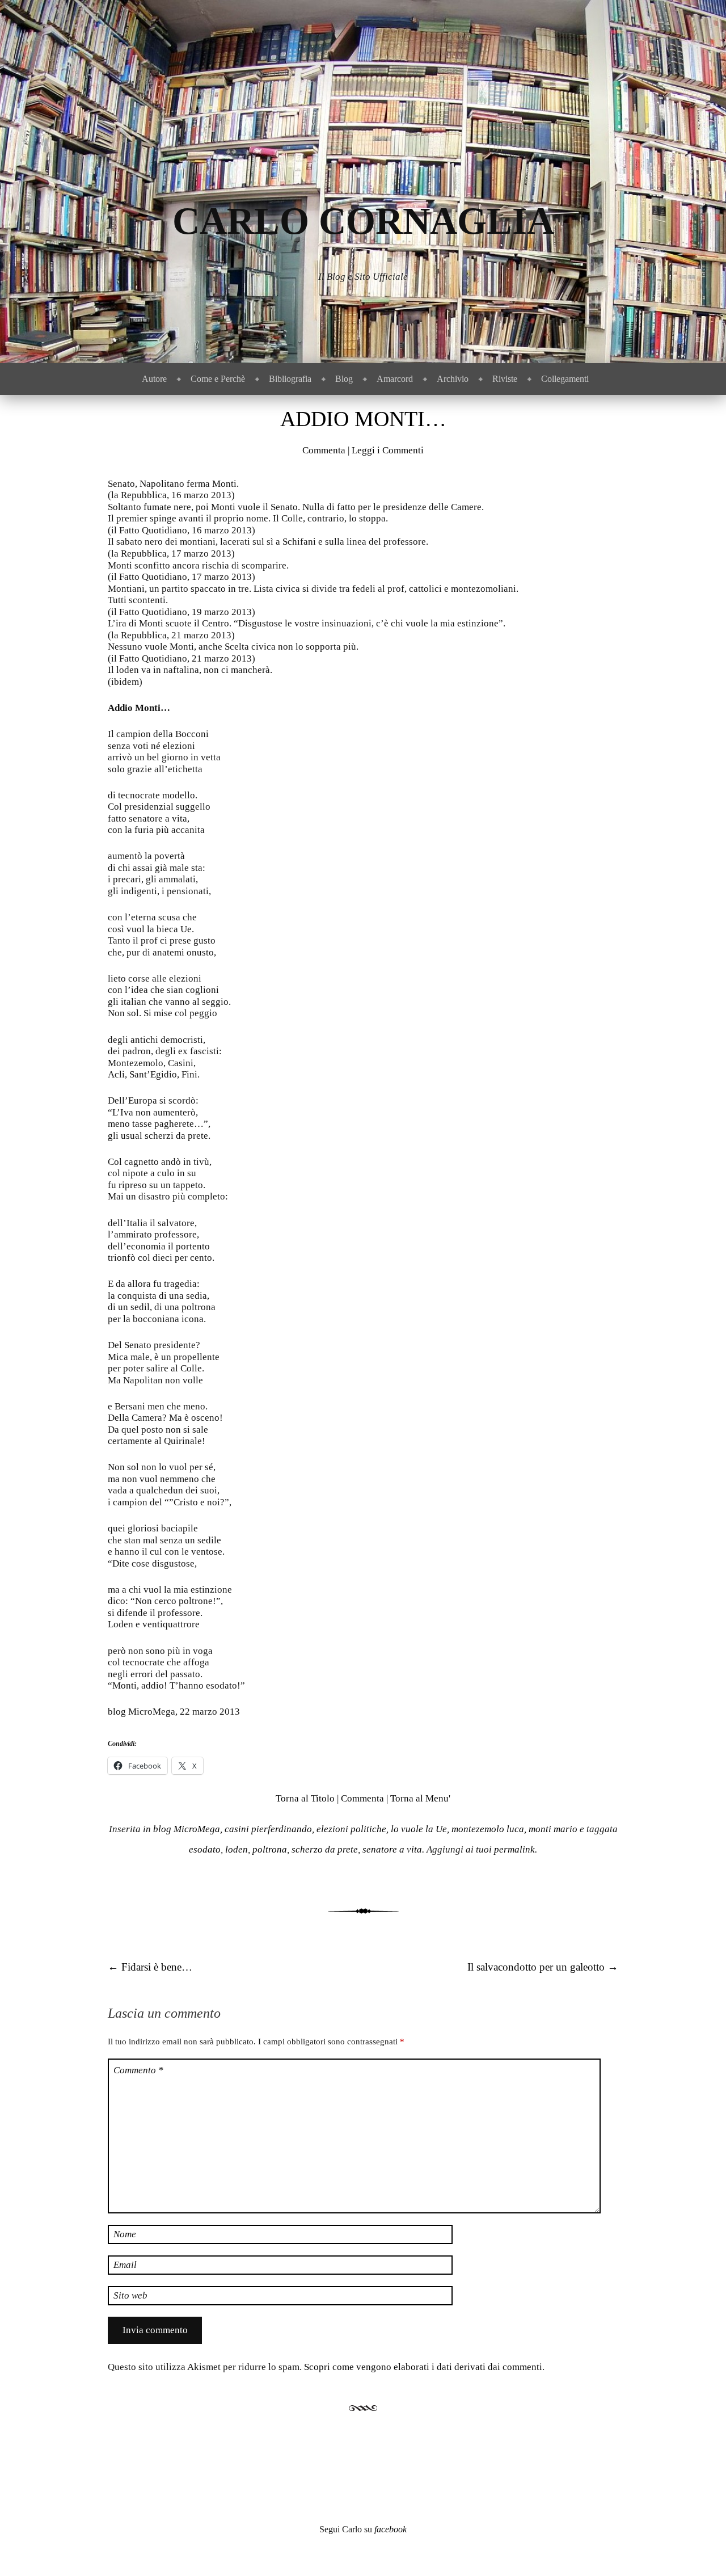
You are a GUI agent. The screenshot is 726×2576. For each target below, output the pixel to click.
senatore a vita (392, 1849)
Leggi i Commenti (388, 450)
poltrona (270, 1849)
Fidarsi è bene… (150, 1967)
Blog (344, 379)
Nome (125, 2234)
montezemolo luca (488, 1829)
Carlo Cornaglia (363, 221)
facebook (391, 2529)
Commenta (324, 450)
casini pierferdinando (268, 1829)
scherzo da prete (325, 1849)
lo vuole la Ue (419, 1829)
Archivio (453, 379)
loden (237, 1849)
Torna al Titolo (305, 1798)
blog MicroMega (187, 1829)
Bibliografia (290, 379)
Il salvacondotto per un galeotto (543, 1967)
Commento (138, 2070)
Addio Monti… (363, 419)
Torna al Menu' (420, 1798)
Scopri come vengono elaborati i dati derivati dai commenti (423, 2367)
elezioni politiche (351, 1829)
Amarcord (395, 379)
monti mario (553, 1829)
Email (125, 2265)
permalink (514, 1849)
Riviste (505, 379)
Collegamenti (565, 379)
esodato (205, 1849)
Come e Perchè (218, 379)
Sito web (130, 2295)
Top (699, 2549)
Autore (154, 379)
